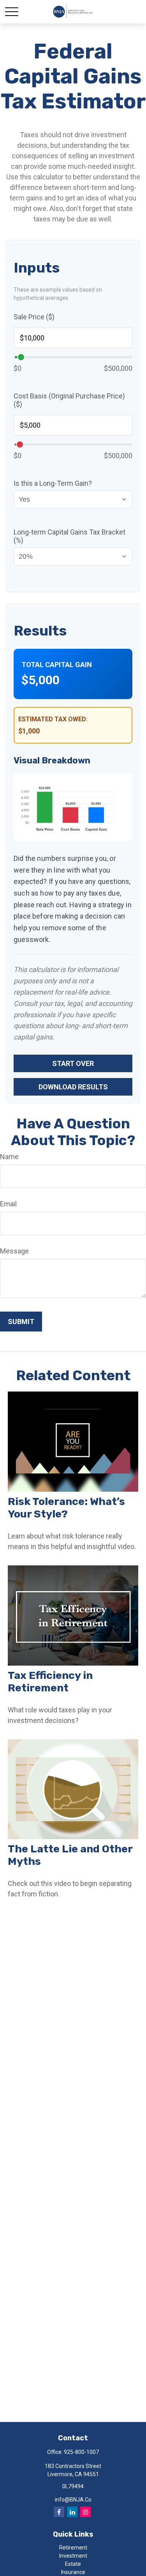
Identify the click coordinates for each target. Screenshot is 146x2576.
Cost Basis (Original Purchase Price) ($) (69, 400)
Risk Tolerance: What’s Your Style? (66, 1508)
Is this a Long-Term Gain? (53, 483)
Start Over (73, 1063)
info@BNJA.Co (73, 2500)
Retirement (73, 2548)
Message (14, 1251)
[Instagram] (85, 2512)
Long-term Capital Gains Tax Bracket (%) (69, 536)
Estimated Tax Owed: (53, 719)
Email (8, 1204)
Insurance (73, 2572)
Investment (73, 2556)
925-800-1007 (81, 2452)
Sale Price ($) (34, 317)
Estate (73, 2564)
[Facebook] (59, 2512)
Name (9, 1157)
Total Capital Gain (57, 665)
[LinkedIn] (72, 2512)
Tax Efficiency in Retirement (50, 1682)
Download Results (73, 1087)
